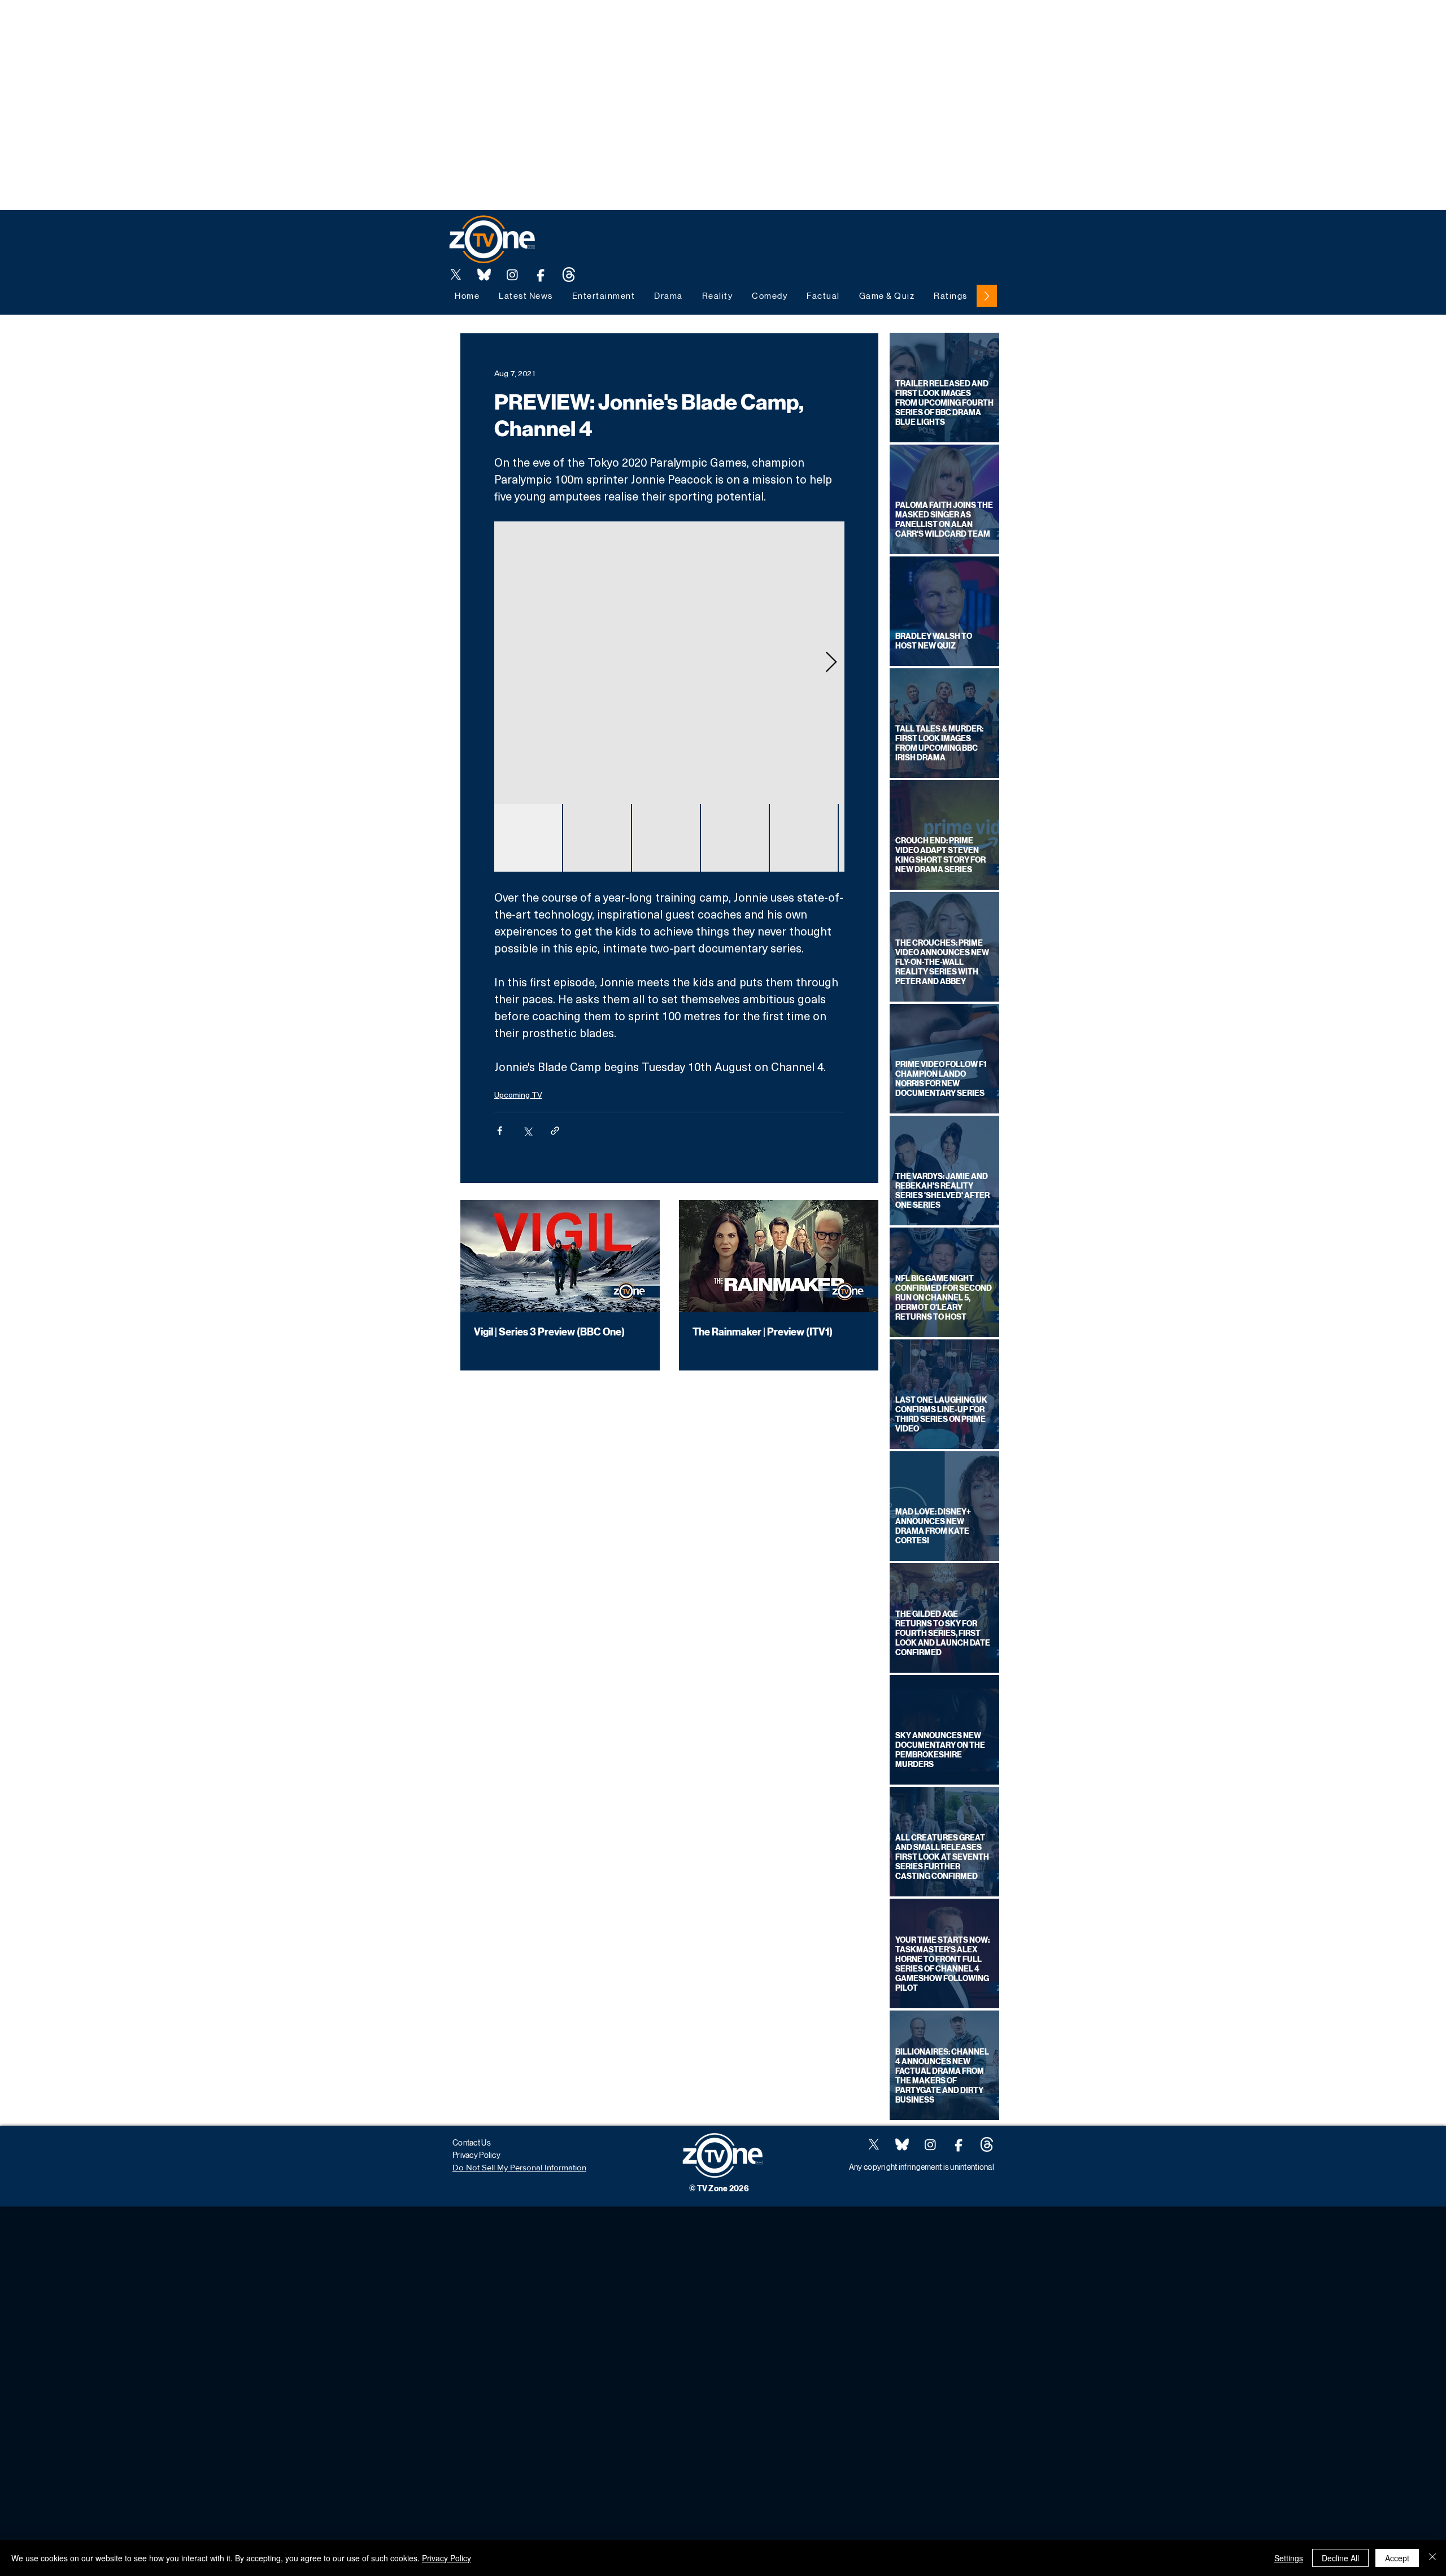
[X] (456, 275)
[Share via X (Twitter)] (527, 1131)
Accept (1397, 2558)
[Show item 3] (666, 838)
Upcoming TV (518, 1095)
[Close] (1432, 2558)
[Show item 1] (528, 838)
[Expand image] (669, 663)
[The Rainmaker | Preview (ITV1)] (779, 1256)
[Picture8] (484, 275)
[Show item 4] (735, 838)
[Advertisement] (206, 25)
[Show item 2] (597, 838)
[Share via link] (555, 1131)
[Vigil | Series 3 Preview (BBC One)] (560, 1256)
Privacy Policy (447, 2558)
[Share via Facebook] (500, 1131)
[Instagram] (512, 275)
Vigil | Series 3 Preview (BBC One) (549, 1332)
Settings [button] (1289, 2558)
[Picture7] (541, 275)
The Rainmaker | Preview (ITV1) (763, 1332)
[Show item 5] (804, 838)
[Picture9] (569, 275)
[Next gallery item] (831, 663)
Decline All (1340, 2558)
